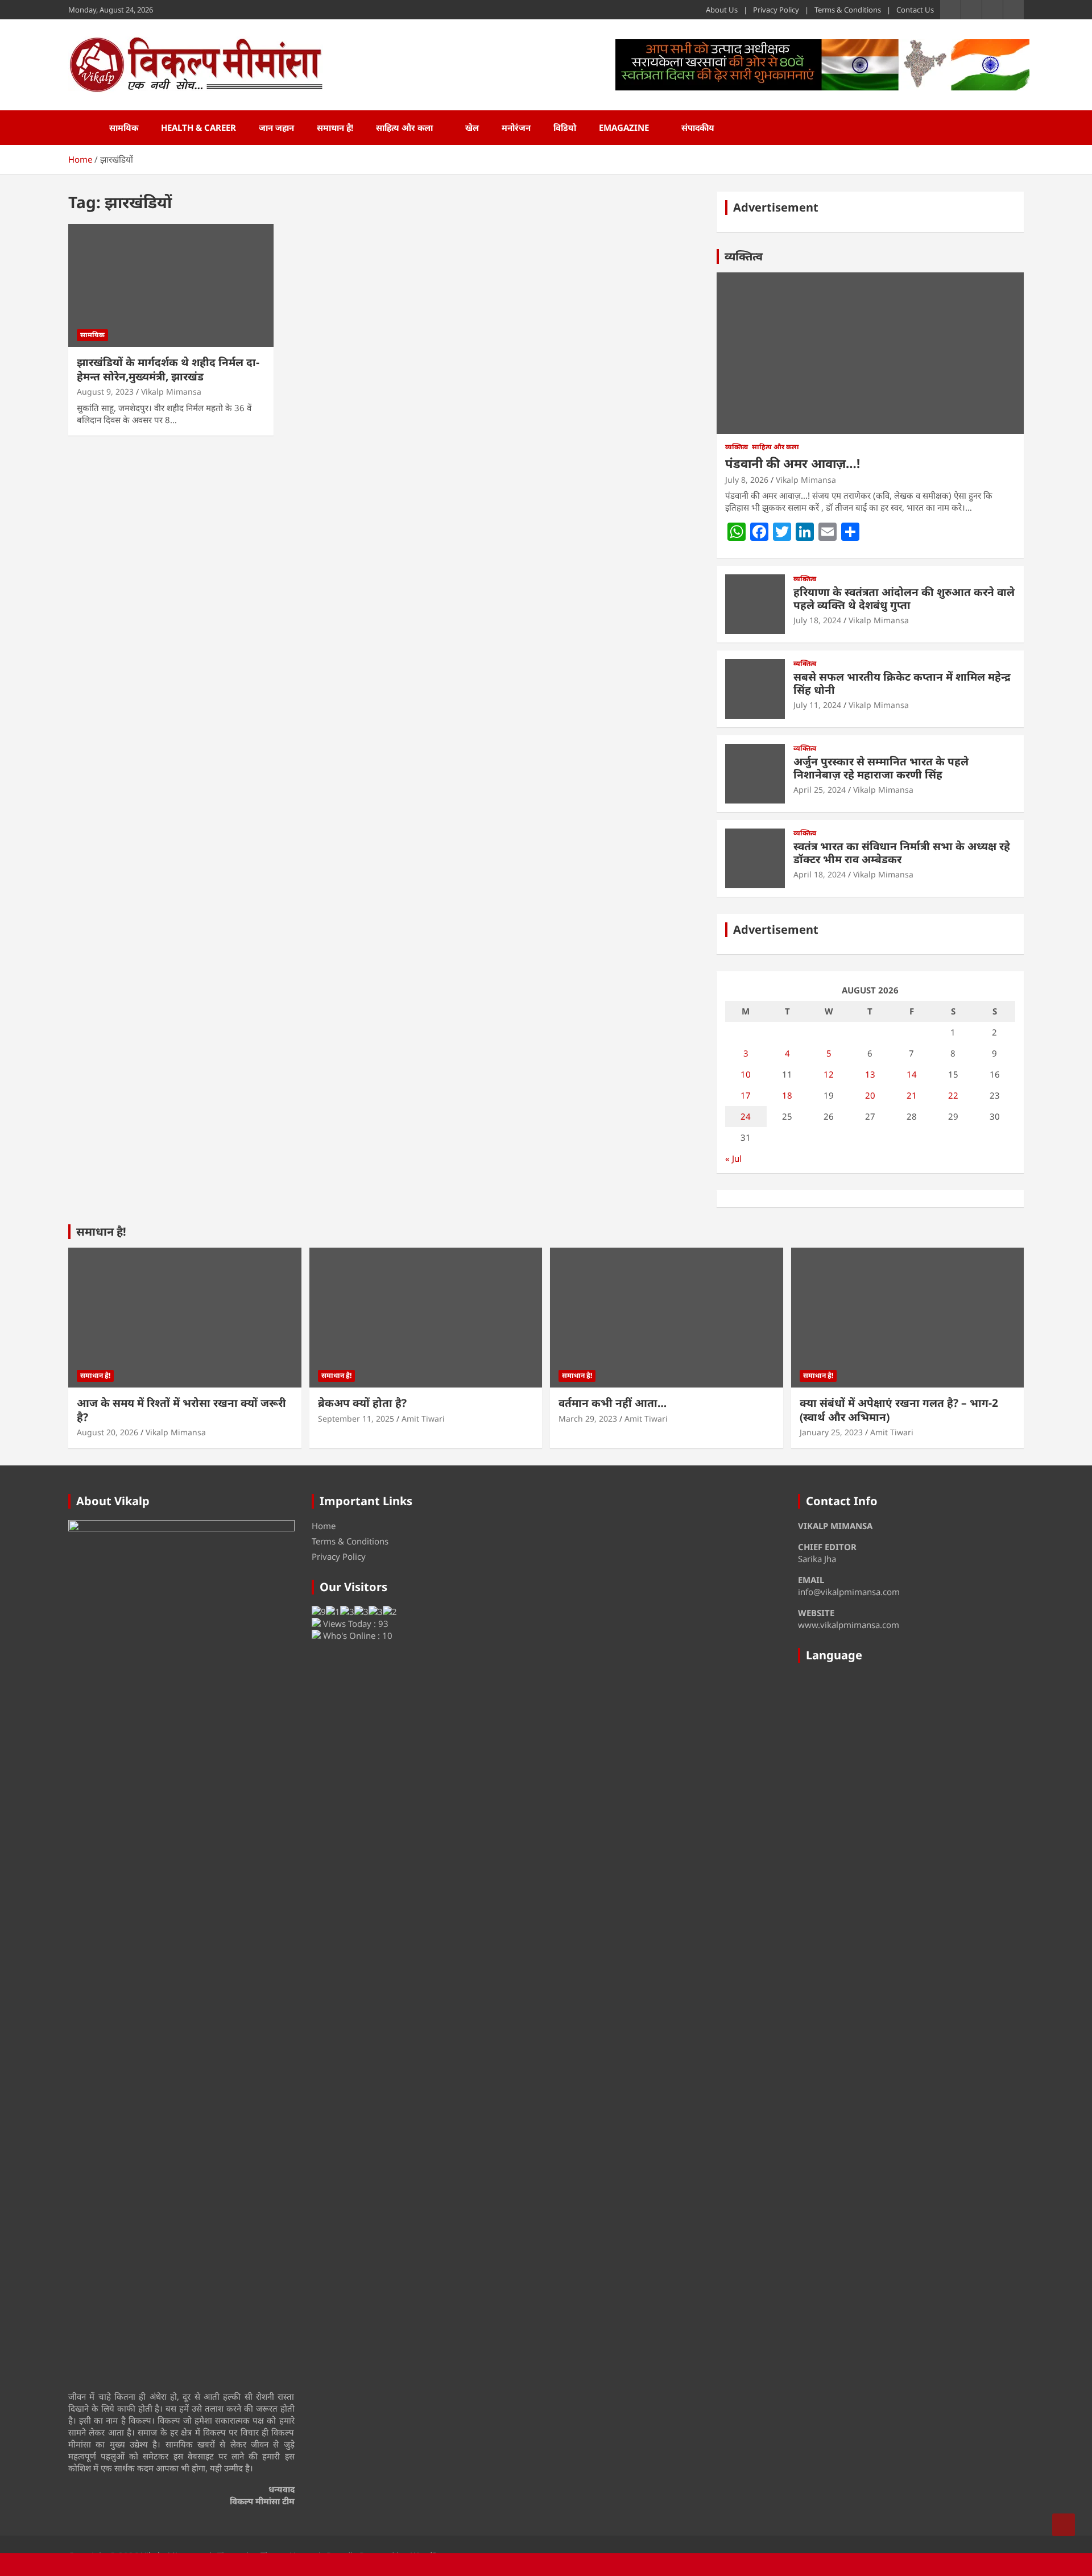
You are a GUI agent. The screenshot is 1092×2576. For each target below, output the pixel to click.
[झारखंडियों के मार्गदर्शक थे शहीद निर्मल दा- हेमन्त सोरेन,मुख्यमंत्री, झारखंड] (171, 285)
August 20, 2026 (107, 1432)
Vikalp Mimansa (171, 392)
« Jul (733, 1158)
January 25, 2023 (831, 1432)
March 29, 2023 (588, 1419)
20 (870, 1095)
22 (953, 1095)
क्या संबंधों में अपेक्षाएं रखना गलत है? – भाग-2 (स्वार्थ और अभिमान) (899, 1410)
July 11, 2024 (817, 705)
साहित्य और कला (404, 127)
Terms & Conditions (848, 10)
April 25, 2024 (820, 790)
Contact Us (915, 10)
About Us (722, 10)
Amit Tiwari (423, 1419)
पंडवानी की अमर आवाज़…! (793, 463)
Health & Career (198, 127)
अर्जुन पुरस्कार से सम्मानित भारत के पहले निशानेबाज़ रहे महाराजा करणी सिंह (881, 768)
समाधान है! (335, 127)
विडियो (565, 127)
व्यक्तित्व (744, 256)
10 (746, 1074)
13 (870, 1074)
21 (912, 1095)
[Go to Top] (1064, 2525)
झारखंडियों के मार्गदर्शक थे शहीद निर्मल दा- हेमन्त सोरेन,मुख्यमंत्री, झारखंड (168, 369)
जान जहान (276, 127)
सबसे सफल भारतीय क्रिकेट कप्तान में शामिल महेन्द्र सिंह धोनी (902, 683)
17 (746, 1095)
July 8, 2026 (747, 480)
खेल (472, 127)
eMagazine (624, 127)
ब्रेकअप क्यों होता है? (362, 1403)
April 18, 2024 (820, 874)
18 (787, 1095)
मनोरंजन (516, 127)
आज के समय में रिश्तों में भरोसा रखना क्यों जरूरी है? (181, 1410)
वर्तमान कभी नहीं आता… (613, 1403)
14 (912, 1074)
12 (829, 1074)
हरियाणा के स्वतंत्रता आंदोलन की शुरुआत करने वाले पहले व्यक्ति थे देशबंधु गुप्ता (904, 599)
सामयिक (124, 127)
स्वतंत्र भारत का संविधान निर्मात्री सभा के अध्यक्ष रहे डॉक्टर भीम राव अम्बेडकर (902, 853)
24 (746, 1116)
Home (324, 1526)
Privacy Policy (776, 10)
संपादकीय (698, 127)
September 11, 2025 (356, 1419)
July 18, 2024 (817, 620)
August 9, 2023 (105, 392)
